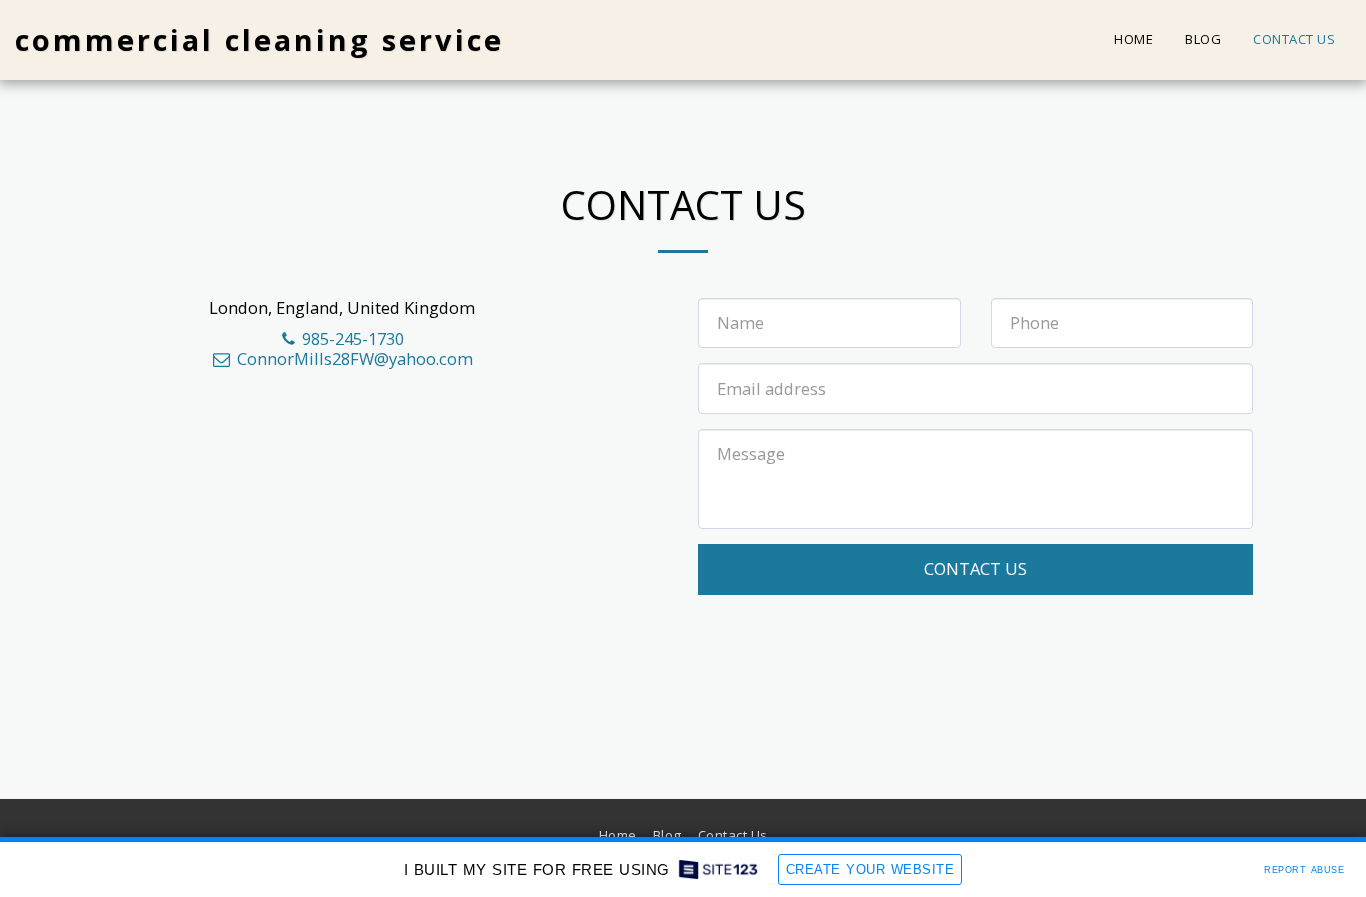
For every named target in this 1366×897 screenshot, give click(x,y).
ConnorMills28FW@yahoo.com (355, 358)
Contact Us (975, 568)
